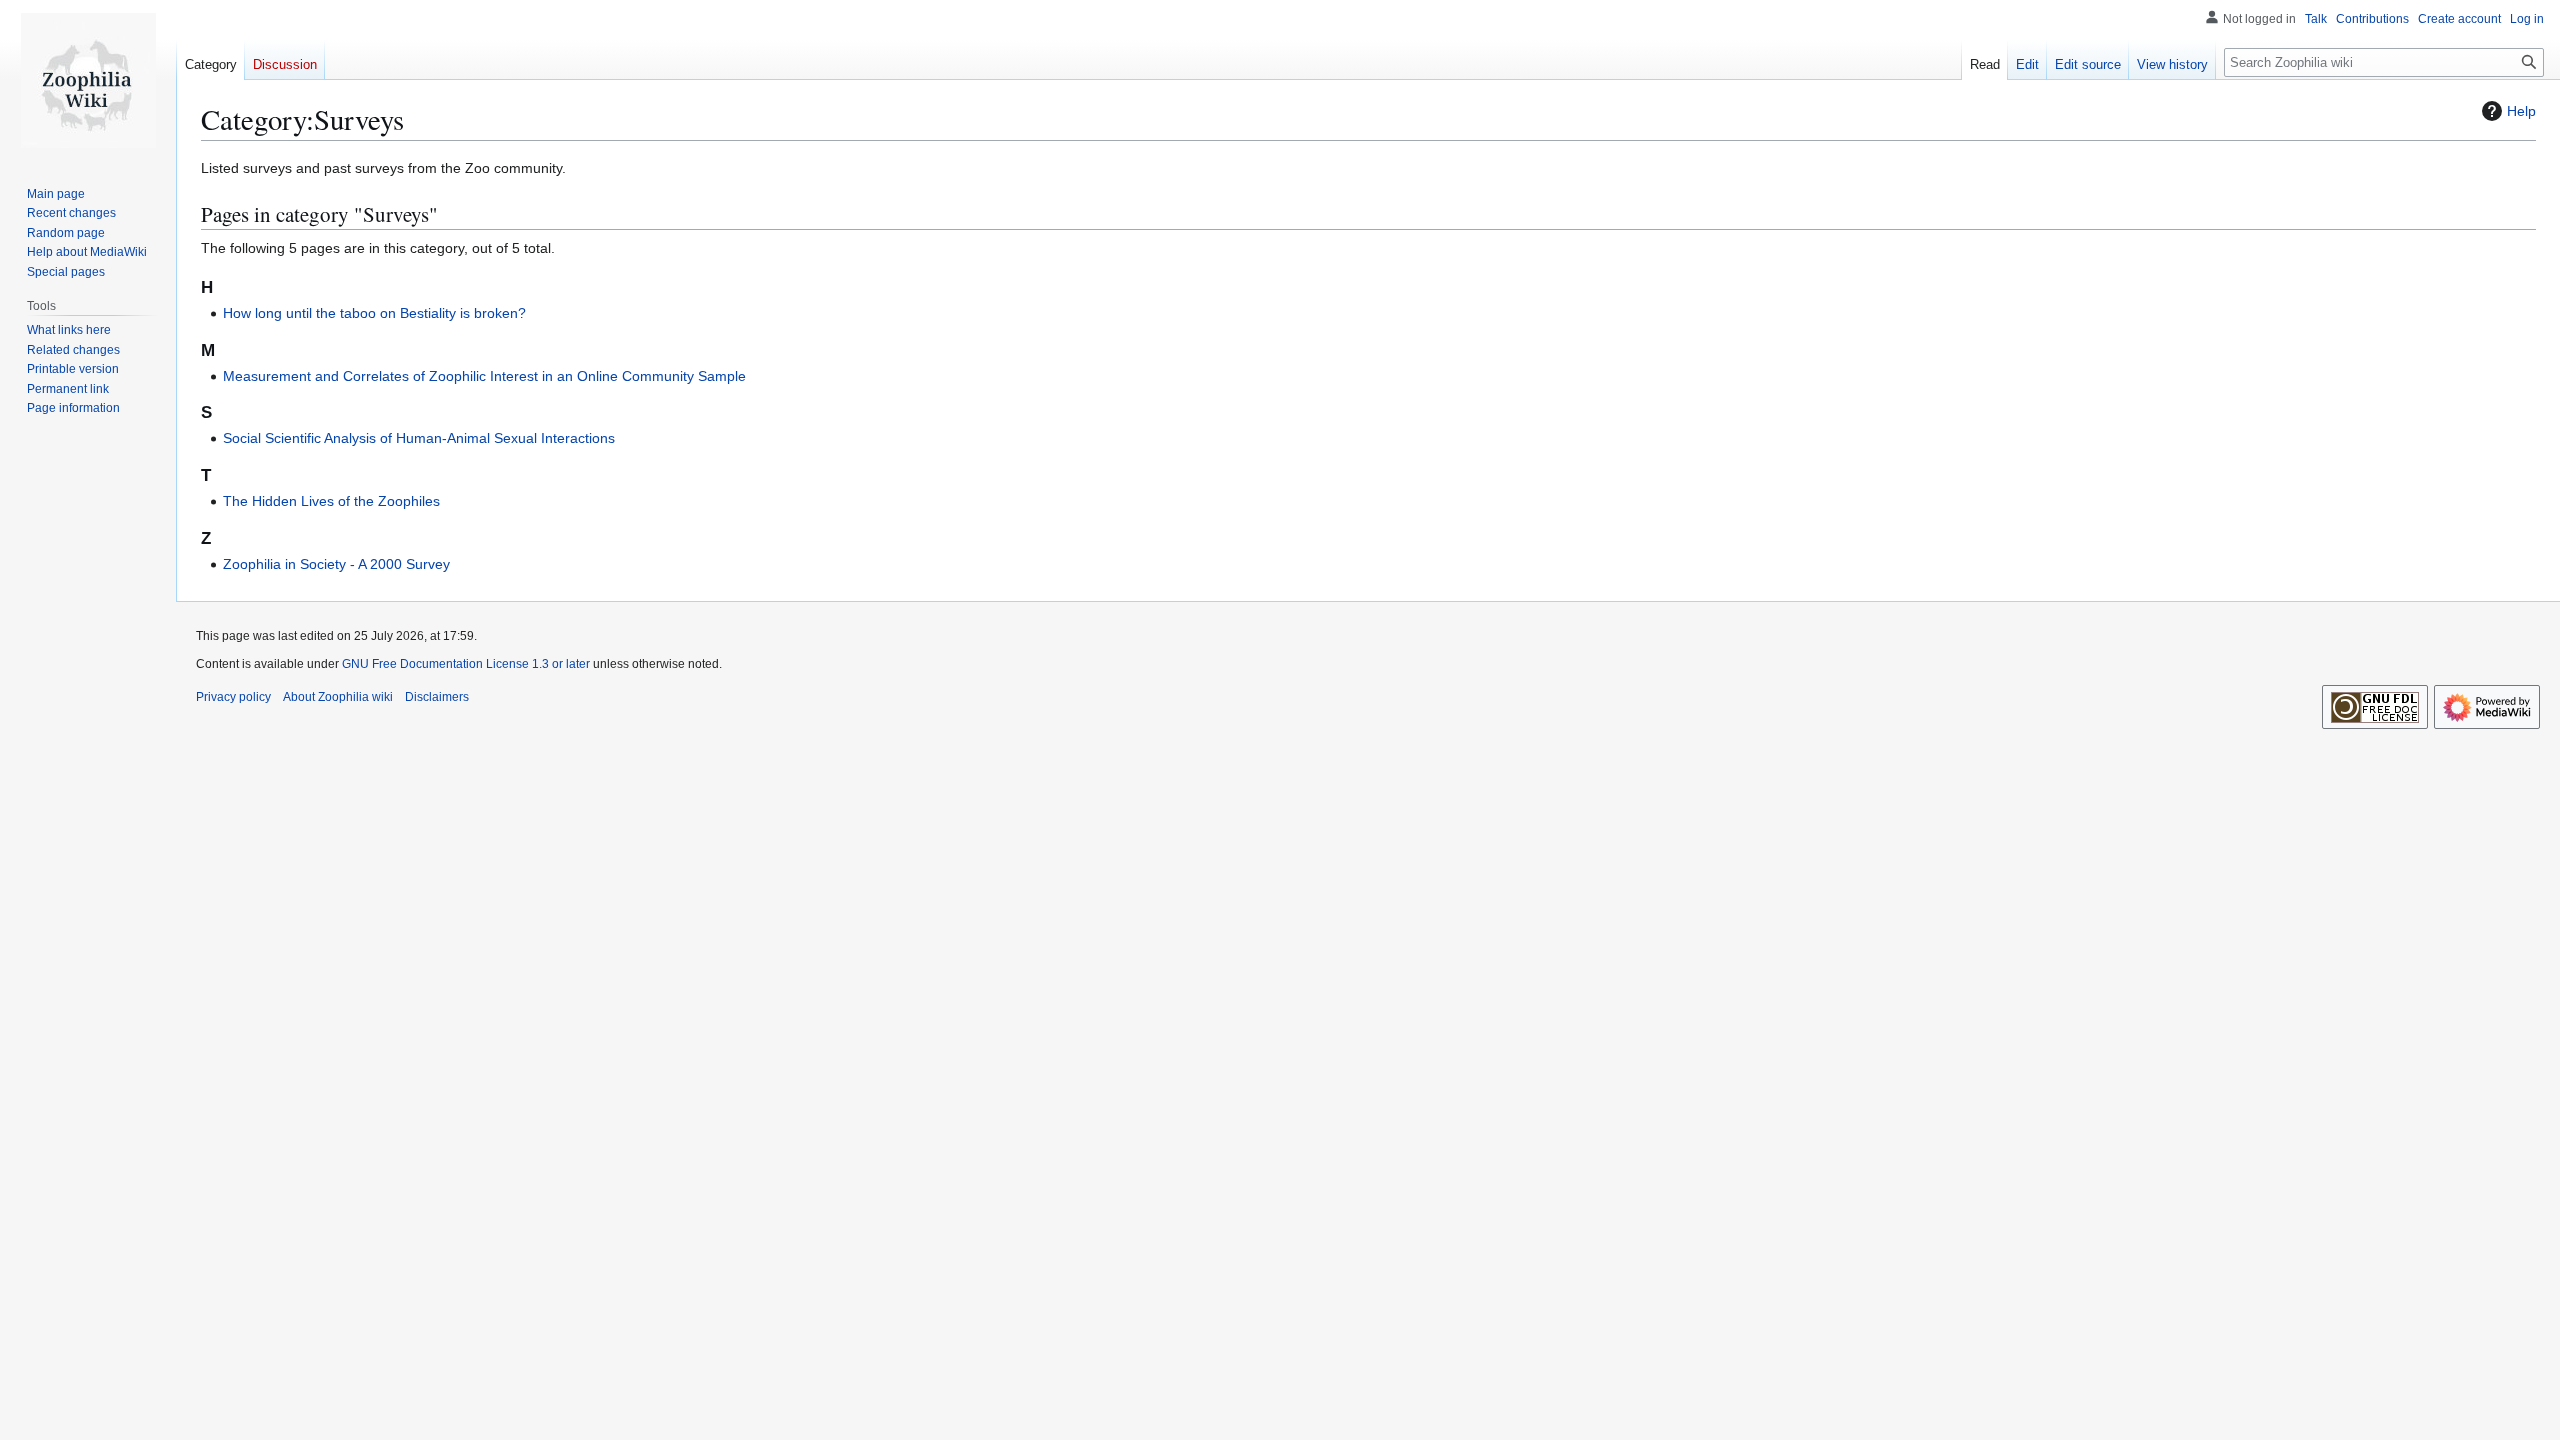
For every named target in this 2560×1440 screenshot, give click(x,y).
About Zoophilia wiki (338, 697)
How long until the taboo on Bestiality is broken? (374, 313)
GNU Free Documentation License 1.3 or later (466, 664)
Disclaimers (437, 697)
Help (2521, 111)
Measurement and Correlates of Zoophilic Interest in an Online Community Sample (484, 376)
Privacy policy (233, 697)
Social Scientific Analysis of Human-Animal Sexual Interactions (419, 438)
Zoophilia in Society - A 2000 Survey (336, 564)
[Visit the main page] (88, 80)
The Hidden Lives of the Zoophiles (331, 501)
